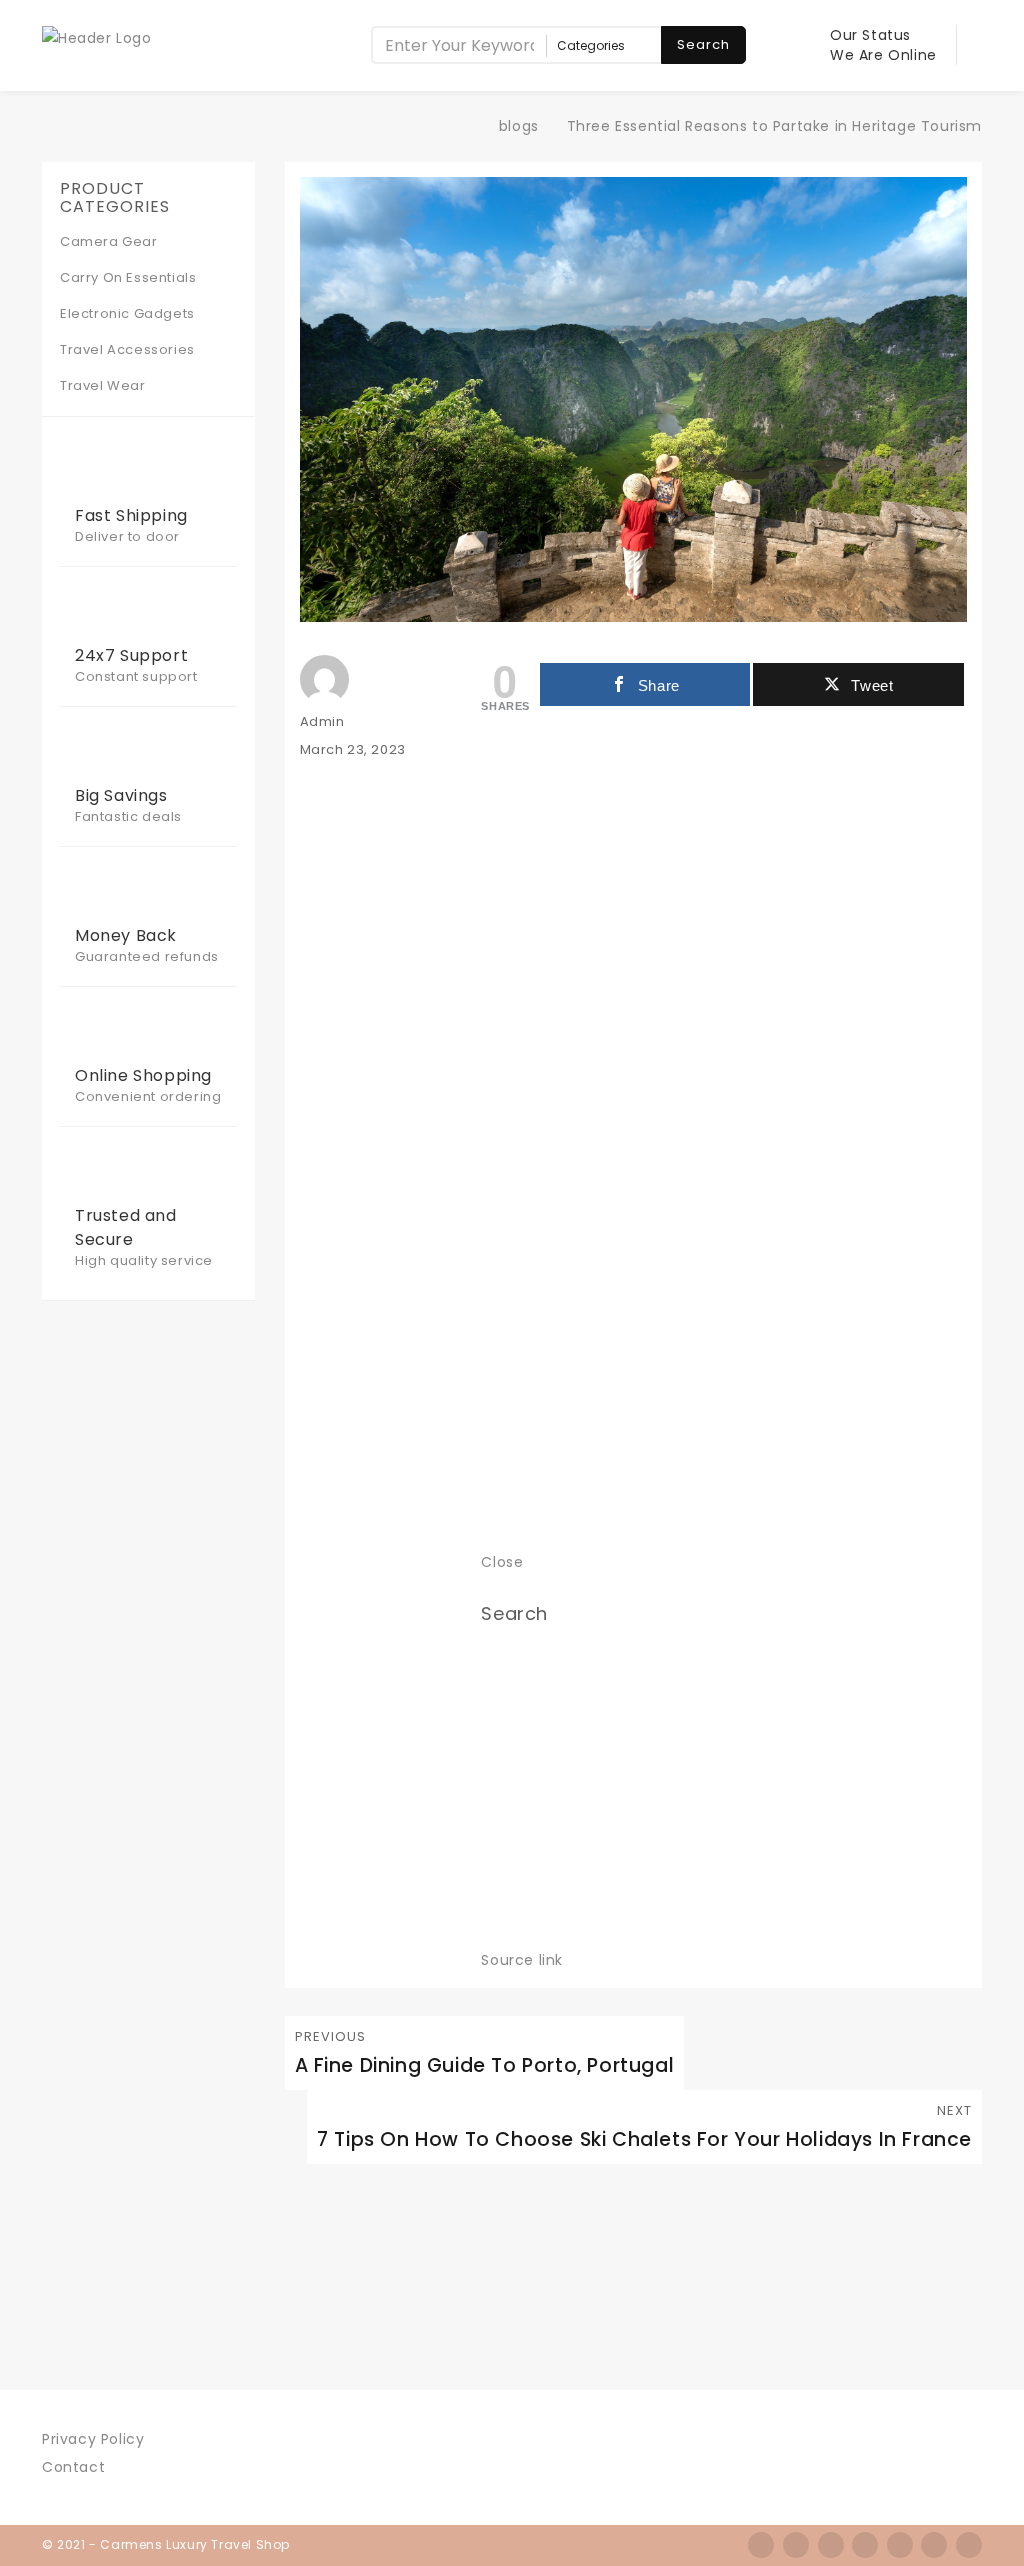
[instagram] (865, 2545)
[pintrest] (934, 2545)
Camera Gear (109, 241)
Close (502, 1562)
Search (703, 44)
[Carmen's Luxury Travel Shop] (467, 126)
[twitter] (796, 2545)
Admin (322, 721)
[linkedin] (900, 2545)
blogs (519, 126)
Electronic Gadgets (127, 313)
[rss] (831, 2545)
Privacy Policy (93, 2439)
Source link (522, 1960)
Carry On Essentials (128, 277)
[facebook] (761, 2545)
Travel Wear (103, 385)
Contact (73, 2467)
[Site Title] (97, 37)
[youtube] (969, 2545)
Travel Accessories (127, 349)
